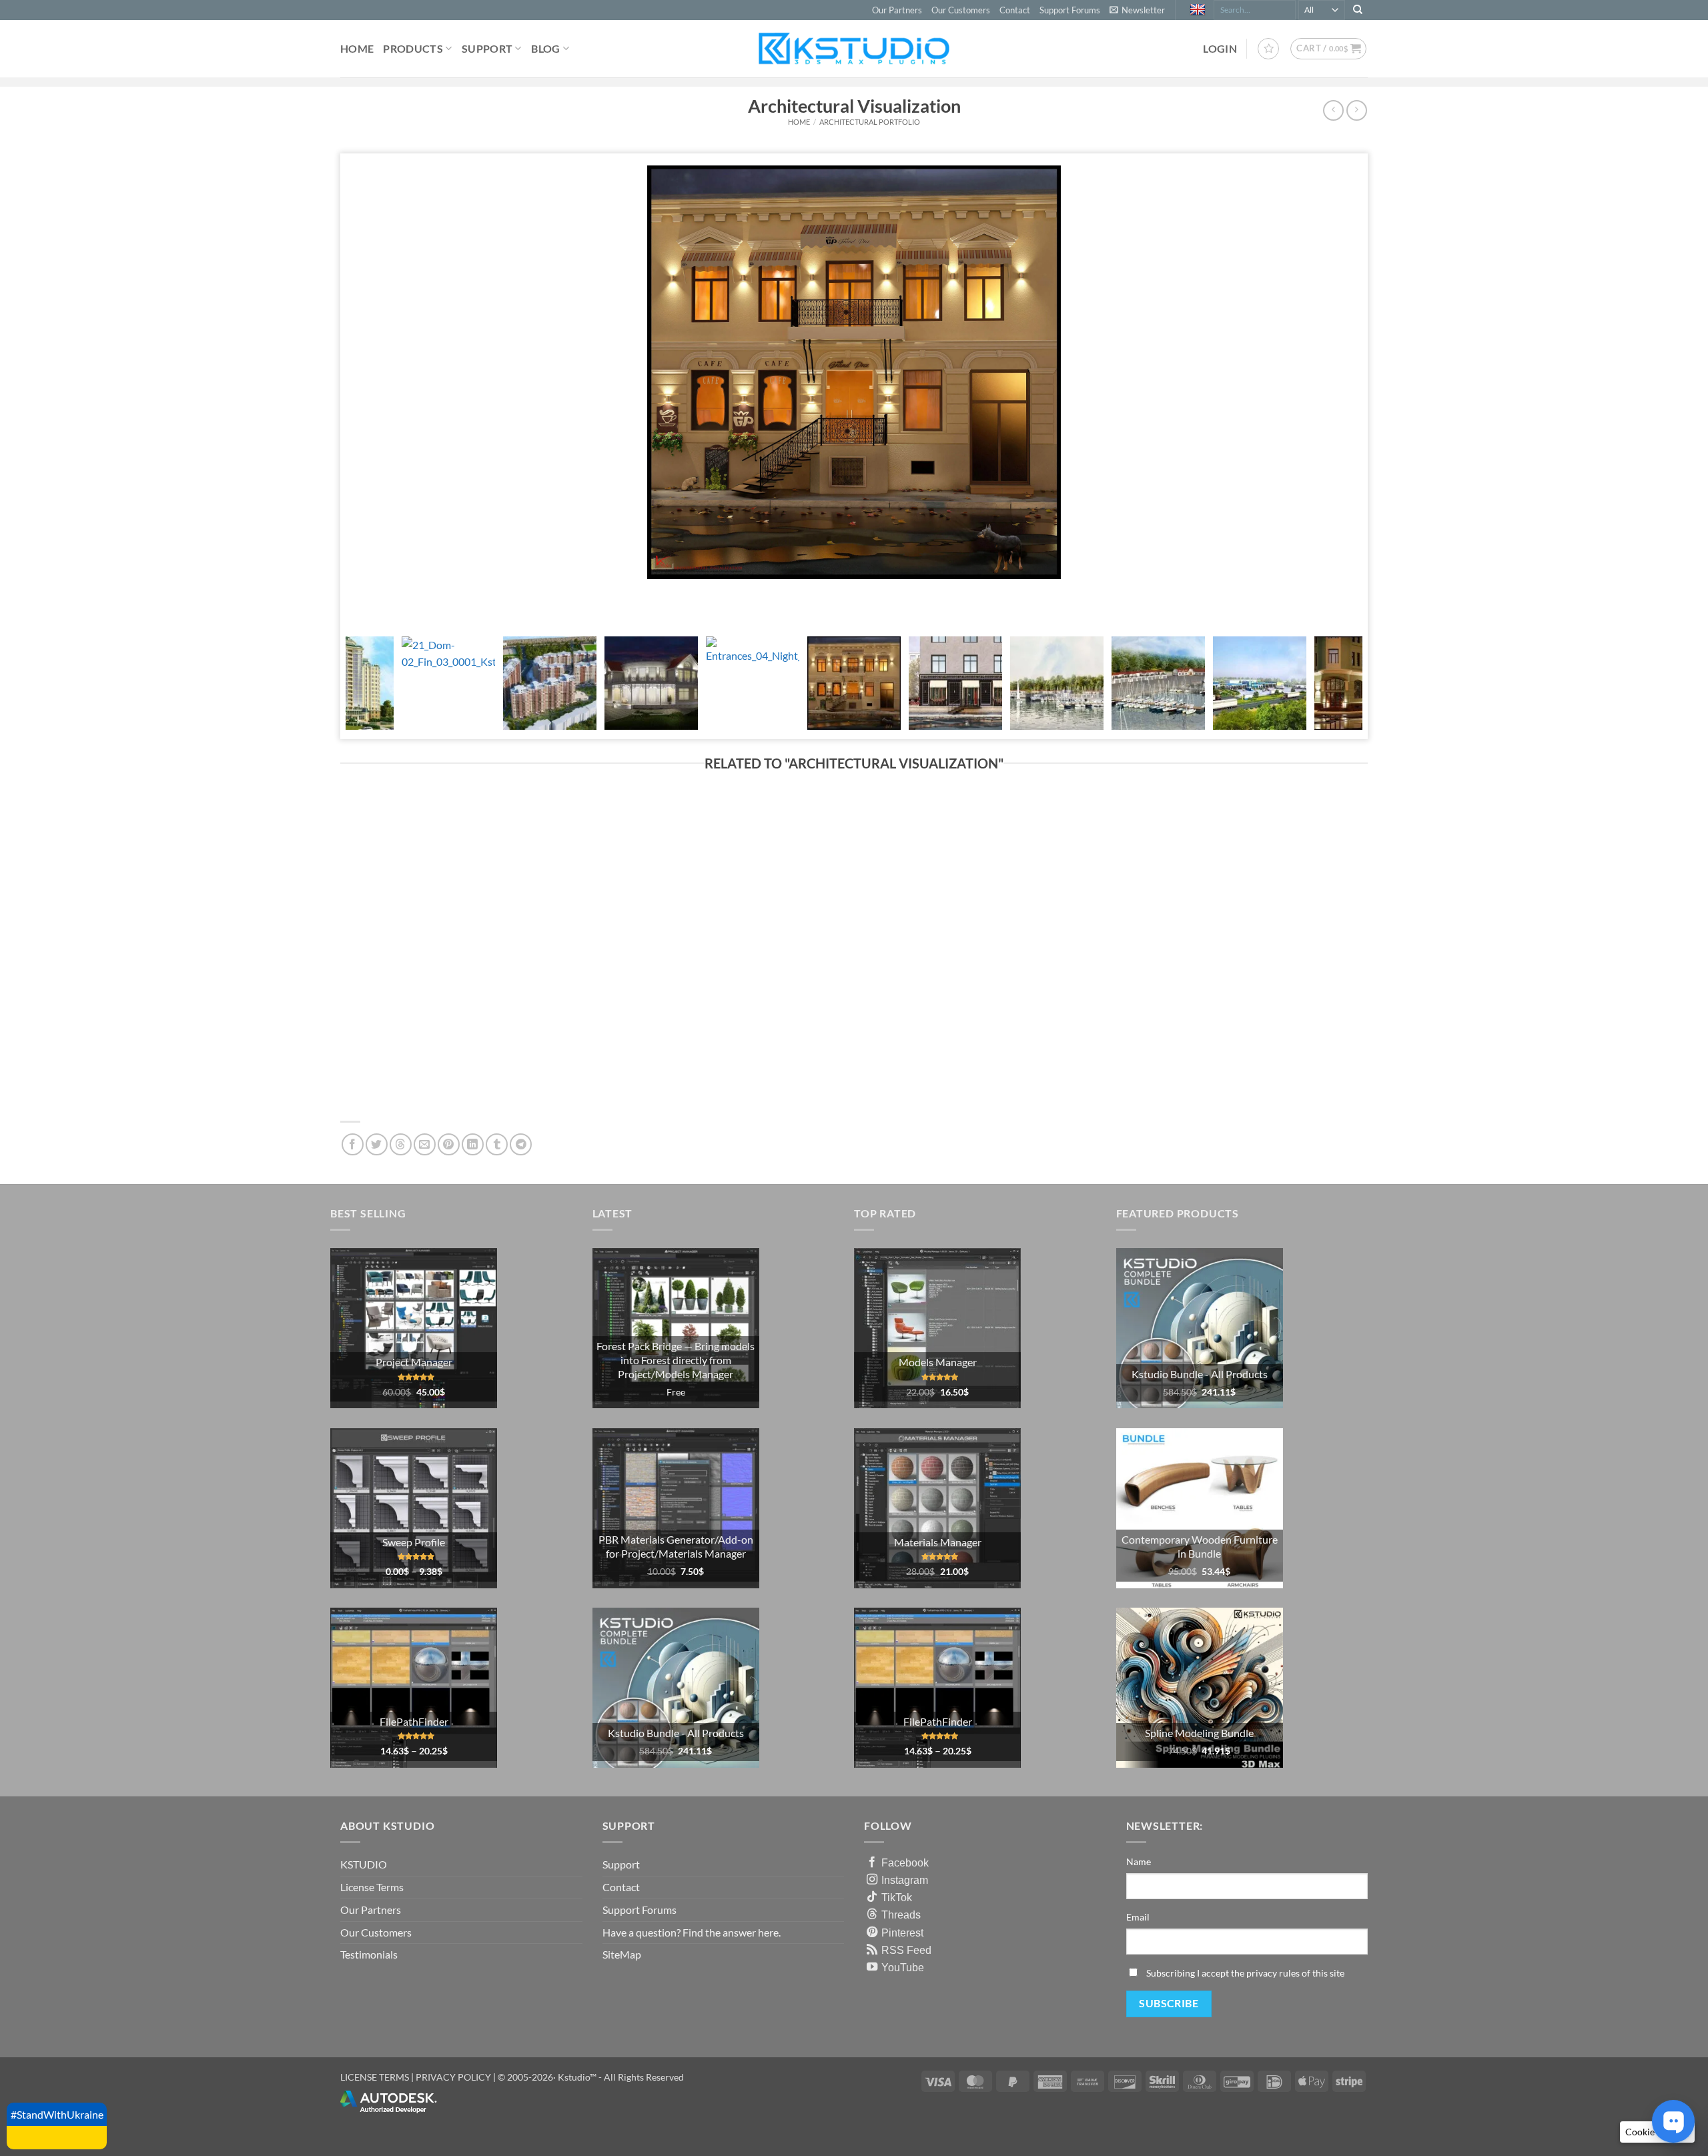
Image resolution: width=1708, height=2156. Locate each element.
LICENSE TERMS (375, 2077)
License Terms (372, 1887)
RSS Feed (906, 1950)
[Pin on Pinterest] (449, 1144)
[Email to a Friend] (425, 1144)
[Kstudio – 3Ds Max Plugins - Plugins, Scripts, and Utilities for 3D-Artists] (854, 48)
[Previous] (359, 599)
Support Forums (1070, 10)
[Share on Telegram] (521, 1144)
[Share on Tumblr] (497, 1144)
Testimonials (369, 1954)
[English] (1199, 10)
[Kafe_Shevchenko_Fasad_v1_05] (1362, 372)
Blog (545, 48)
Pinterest (902, 1933)
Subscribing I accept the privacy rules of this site (1245, 1973)
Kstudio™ (578, 2077)
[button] (1137, 10)
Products (413, 48)
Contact (1015, 10)
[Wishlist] (1268, 49)
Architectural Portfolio (870, 122)
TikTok (897, 1897)
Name (1139, 1861)
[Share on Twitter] (377, 1144)
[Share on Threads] (401, 1144)
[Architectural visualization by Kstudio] (854, 372)
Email (1138, 1917)
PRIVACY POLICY (453, 2077)
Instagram (905, 1880)
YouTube (903, 1967)
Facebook (905, 1862)
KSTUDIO (364, 1864)
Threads (901, 1915)
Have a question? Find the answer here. (692, 1932)
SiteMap (622, 1954)
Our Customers (961, 10)
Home (357, 48)
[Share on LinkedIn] (473, 1144)
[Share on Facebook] (353, 1144)
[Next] (395, 599)
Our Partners (897, 10)
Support (487, 48)
